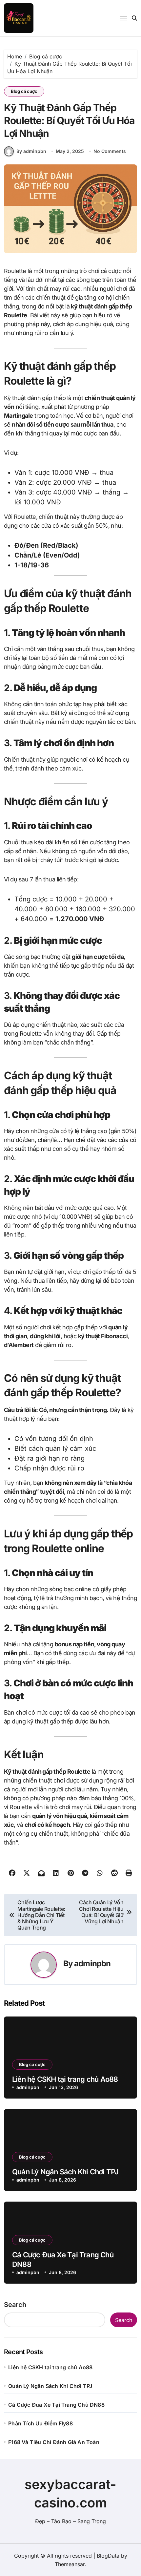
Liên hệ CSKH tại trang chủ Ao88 (65, 2079)
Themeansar (70, 2564)
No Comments (110, 151)
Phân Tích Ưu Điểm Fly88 (40, 2423)
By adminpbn (31, 151)
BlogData (108, 2556)
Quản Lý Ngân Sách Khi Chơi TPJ (65, 2172)
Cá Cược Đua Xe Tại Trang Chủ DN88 (56, 2405)
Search (15, 2305)
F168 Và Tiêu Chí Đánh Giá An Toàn (54, 2442)
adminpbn (92, 1964)
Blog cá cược (24, 91)
